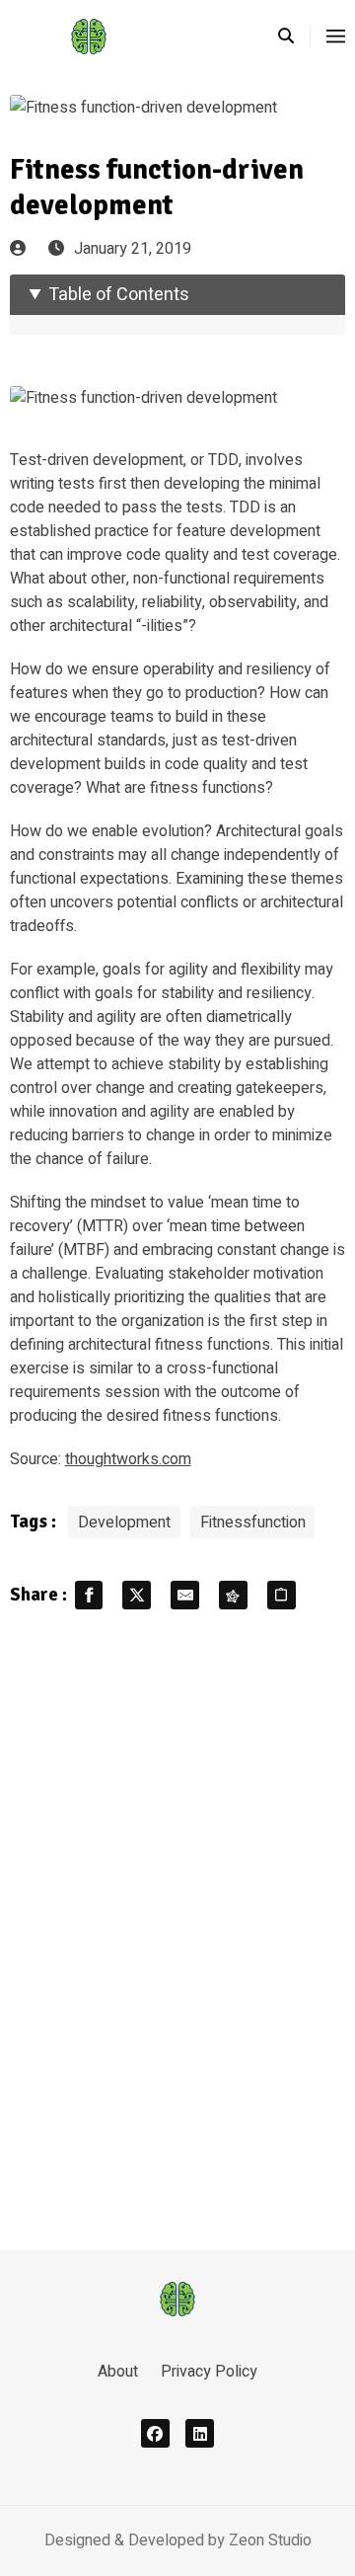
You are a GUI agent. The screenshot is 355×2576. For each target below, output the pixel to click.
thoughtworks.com (128, 1459)
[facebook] (155, 2433)
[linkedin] (200, 2433)
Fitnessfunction (253, 1522)
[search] (294, 37)
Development (124, 1522)
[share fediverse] (233, 1595)
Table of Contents (119, 295)
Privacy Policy (209, 2372)
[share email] (185, 1595)
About (118, 2372)
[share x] (137, 1595)
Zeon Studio (270, 2540)
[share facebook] (89, 1595)
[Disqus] (178, 1927)
